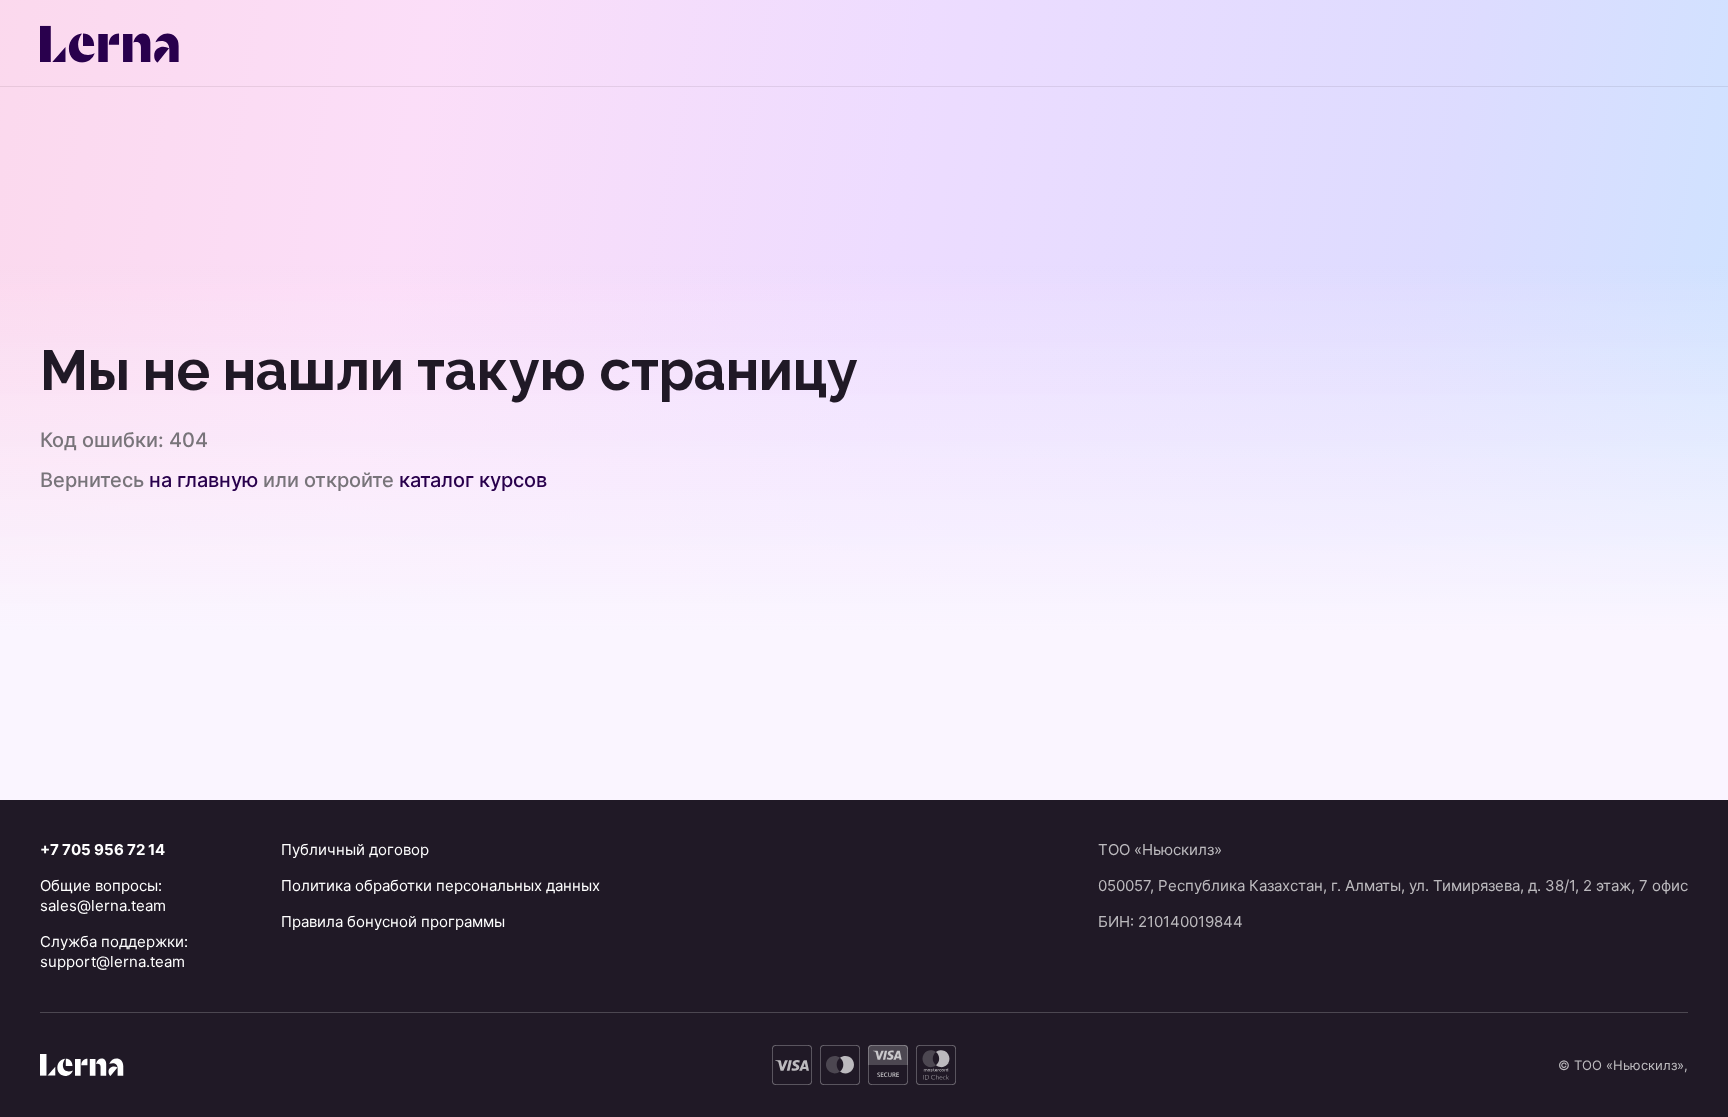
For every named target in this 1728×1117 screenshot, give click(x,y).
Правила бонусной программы (393, 921)
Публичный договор (355, 849)
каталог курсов (473, 480)
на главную (203, 480)
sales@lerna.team (103, 905)
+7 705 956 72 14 (102, 849)
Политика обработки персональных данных (440, 885)
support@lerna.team (112, 961)
